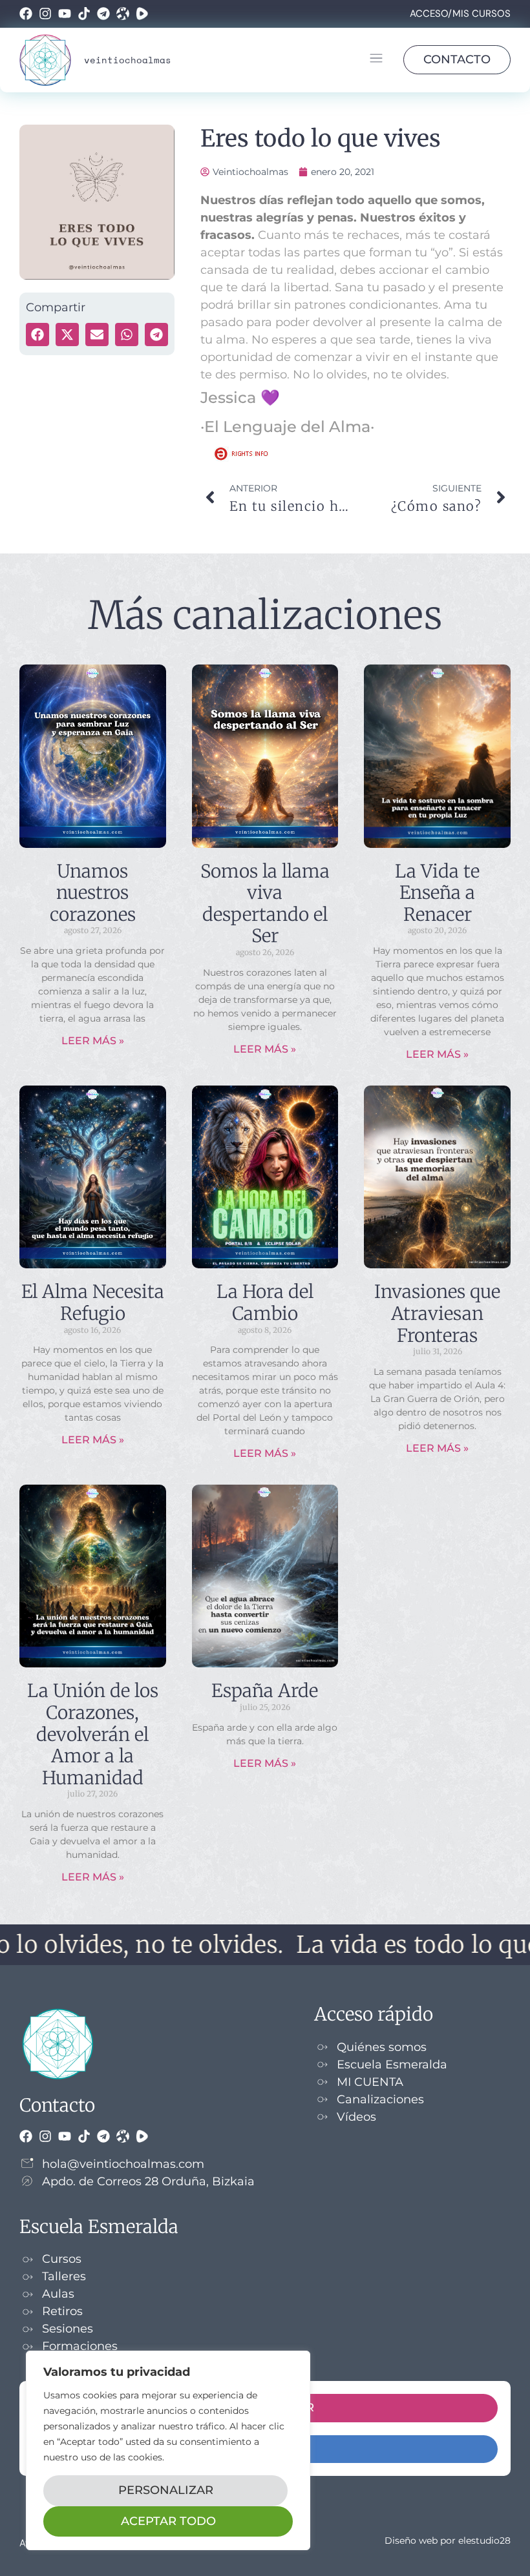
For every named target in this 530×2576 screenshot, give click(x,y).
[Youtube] (65, 14)
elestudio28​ (484, 2540)
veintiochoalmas (128, 60)
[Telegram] (103, 14)
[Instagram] (45, 14)
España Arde (265, 1691)
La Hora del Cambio (265, 1303)
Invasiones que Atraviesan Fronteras (437, 1313)
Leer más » (93, 1041)
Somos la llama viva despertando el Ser (265, 904)
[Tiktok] (84, 14)
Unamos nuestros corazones (93, 893)
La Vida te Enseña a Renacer (437, 893)
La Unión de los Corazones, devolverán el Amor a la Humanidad (93, 1734)
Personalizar (166, 2490)
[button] (376, 60)
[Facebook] (26, 14)
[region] (168, 2450)
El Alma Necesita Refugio (93, 1303)
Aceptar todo (168, 2521)
